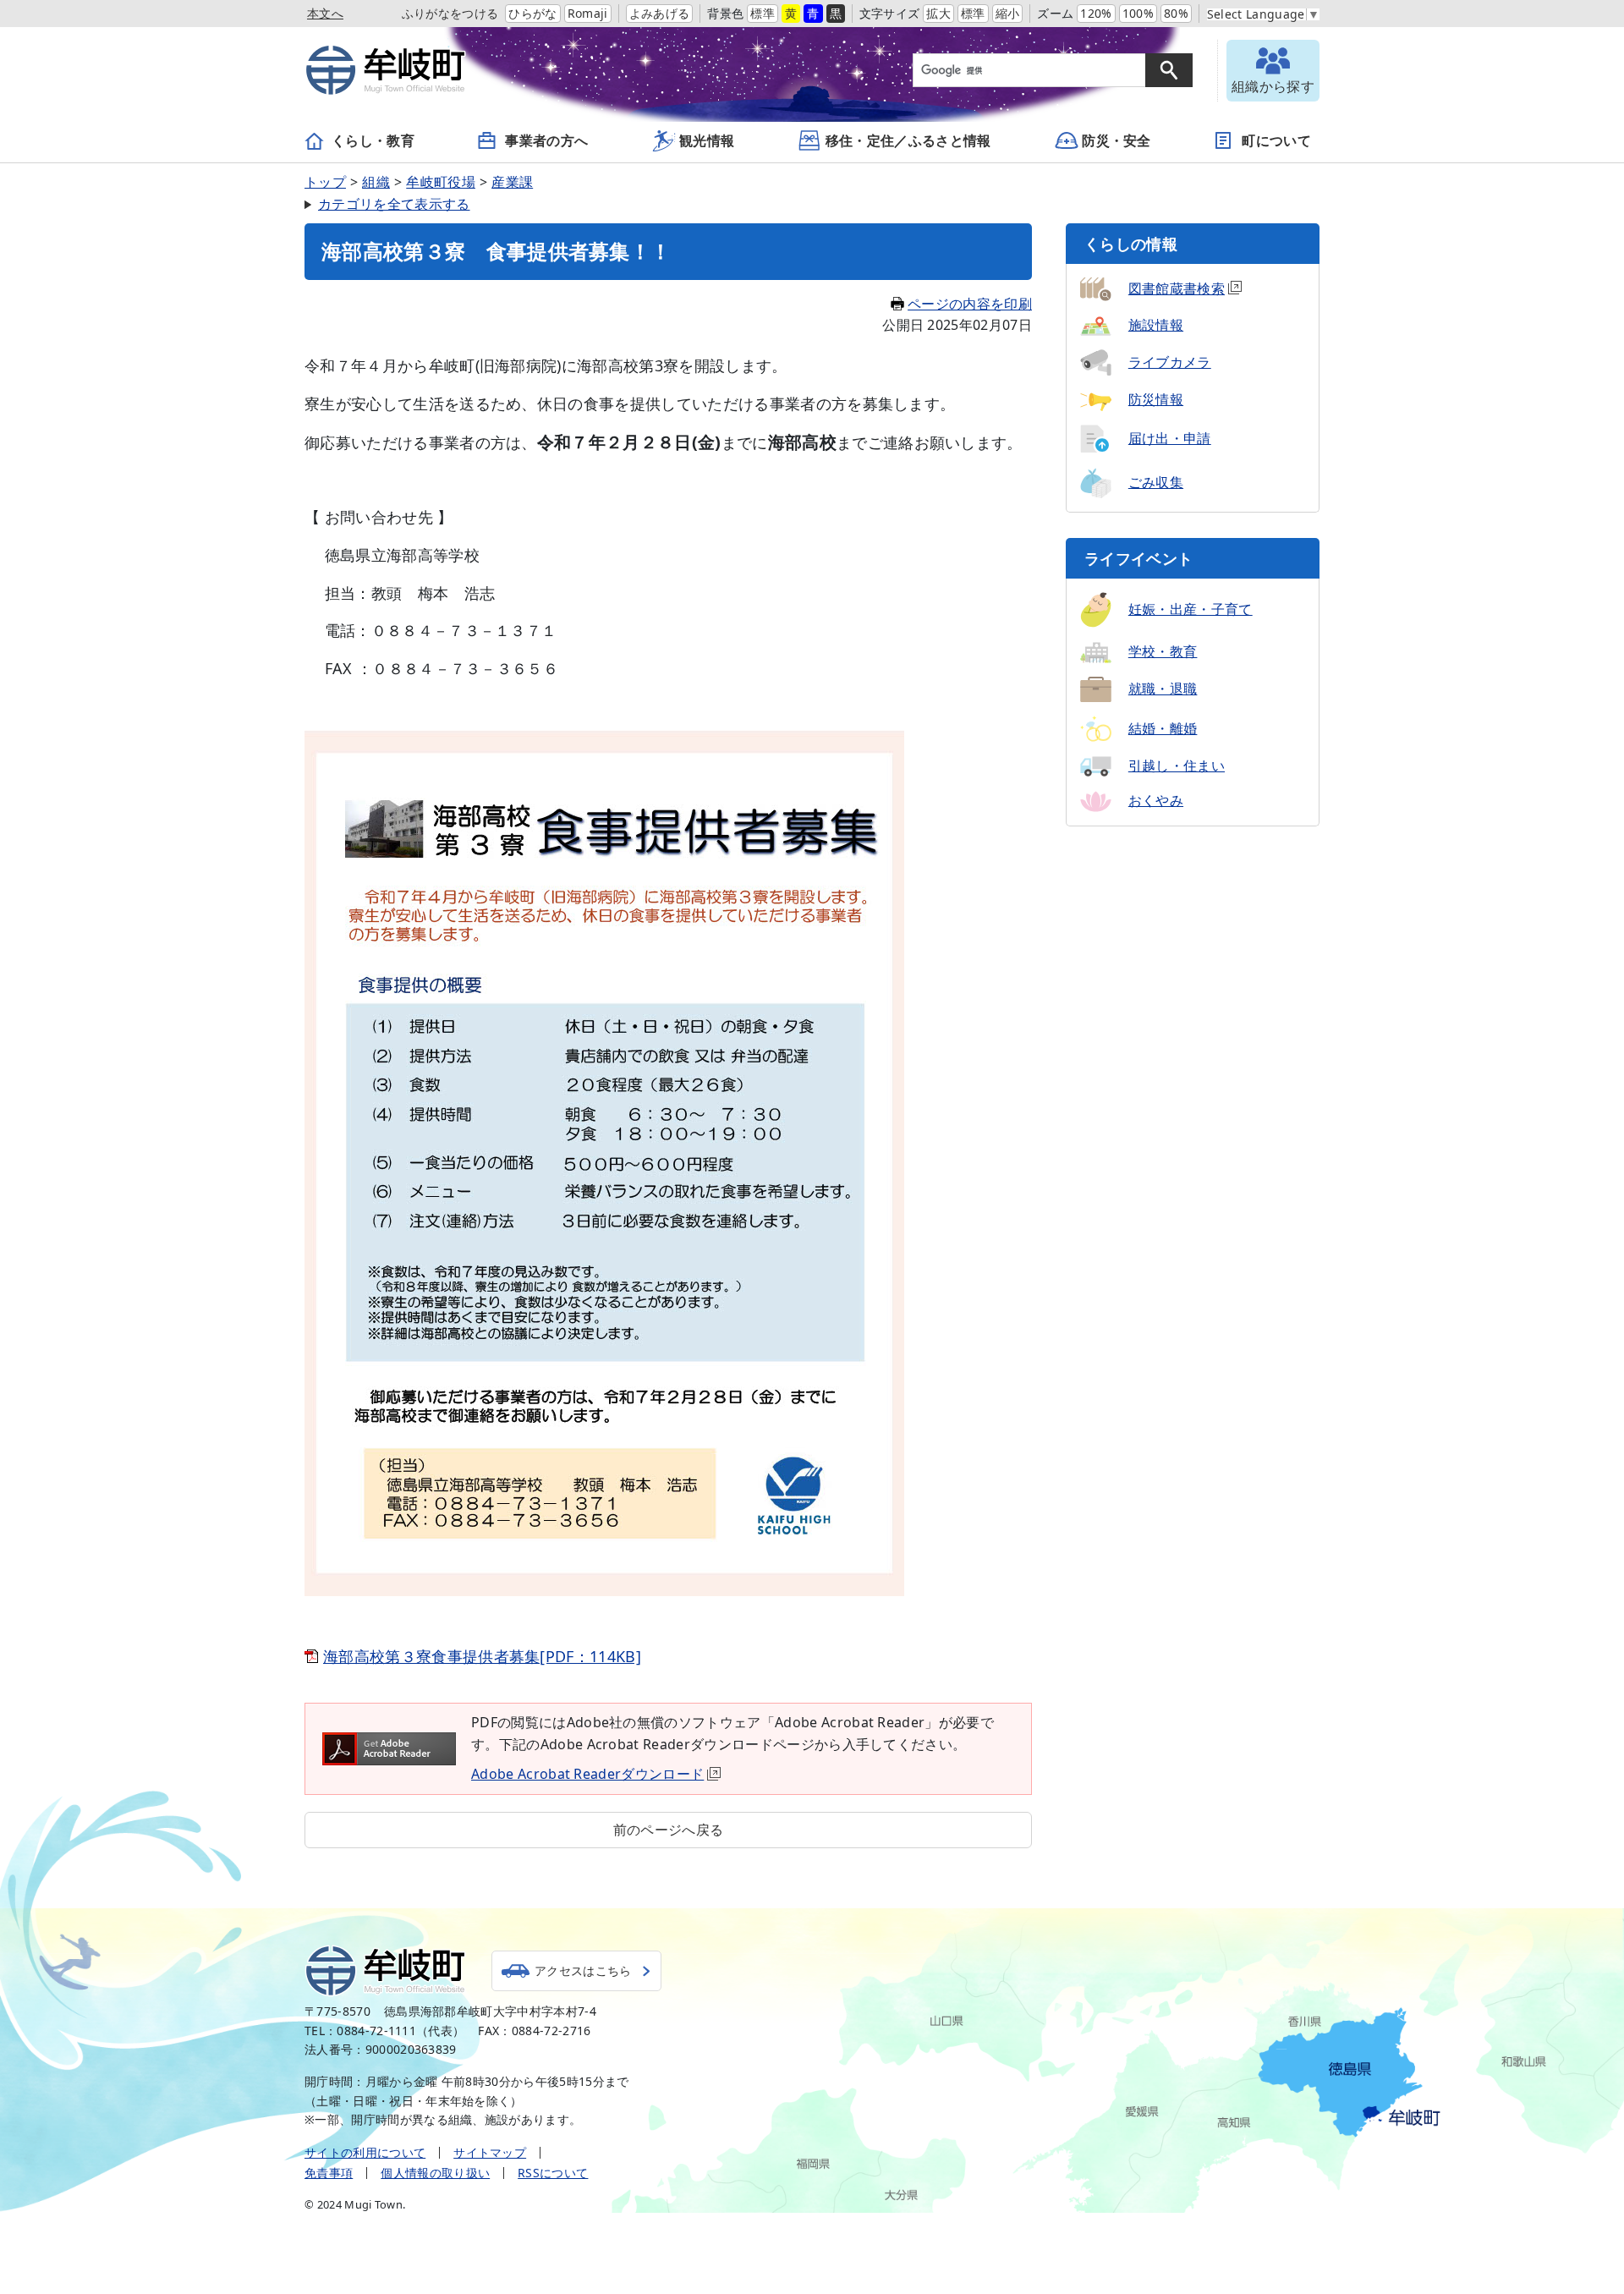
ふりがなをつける (450, 13)
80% (1176, 13)
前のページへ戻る (669, 1830)
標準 (763, 13)
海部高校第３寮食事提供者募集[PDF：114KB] (482, 1656)
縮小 (1008, 13)
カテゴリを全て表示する (394, 204)
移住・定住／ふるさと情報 (908, 140)
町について (1276, 140)
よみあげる (660, 13)
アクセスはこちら (583, 1970)
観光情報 (707, 140)
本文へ (325, 13)
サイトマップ (490, 2152)
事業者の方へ (546, 140)
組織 (376, 182)
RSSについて (553, 2173)
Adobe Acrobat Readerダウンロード (587, 1774)
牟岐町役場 (441, 182)
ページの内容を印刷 (970, 304)
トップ (325, 182)
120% (1096, 13)
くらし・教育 (373, 140)
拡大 (938, 13)
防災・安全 (1116, 140)
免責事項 (329, 2173)
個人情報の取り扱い (435, 2173)
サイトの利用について (365, 2152)
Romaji (588, 13)
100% (1138, 13)
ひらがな (532, 13)
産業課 (512, 182)
